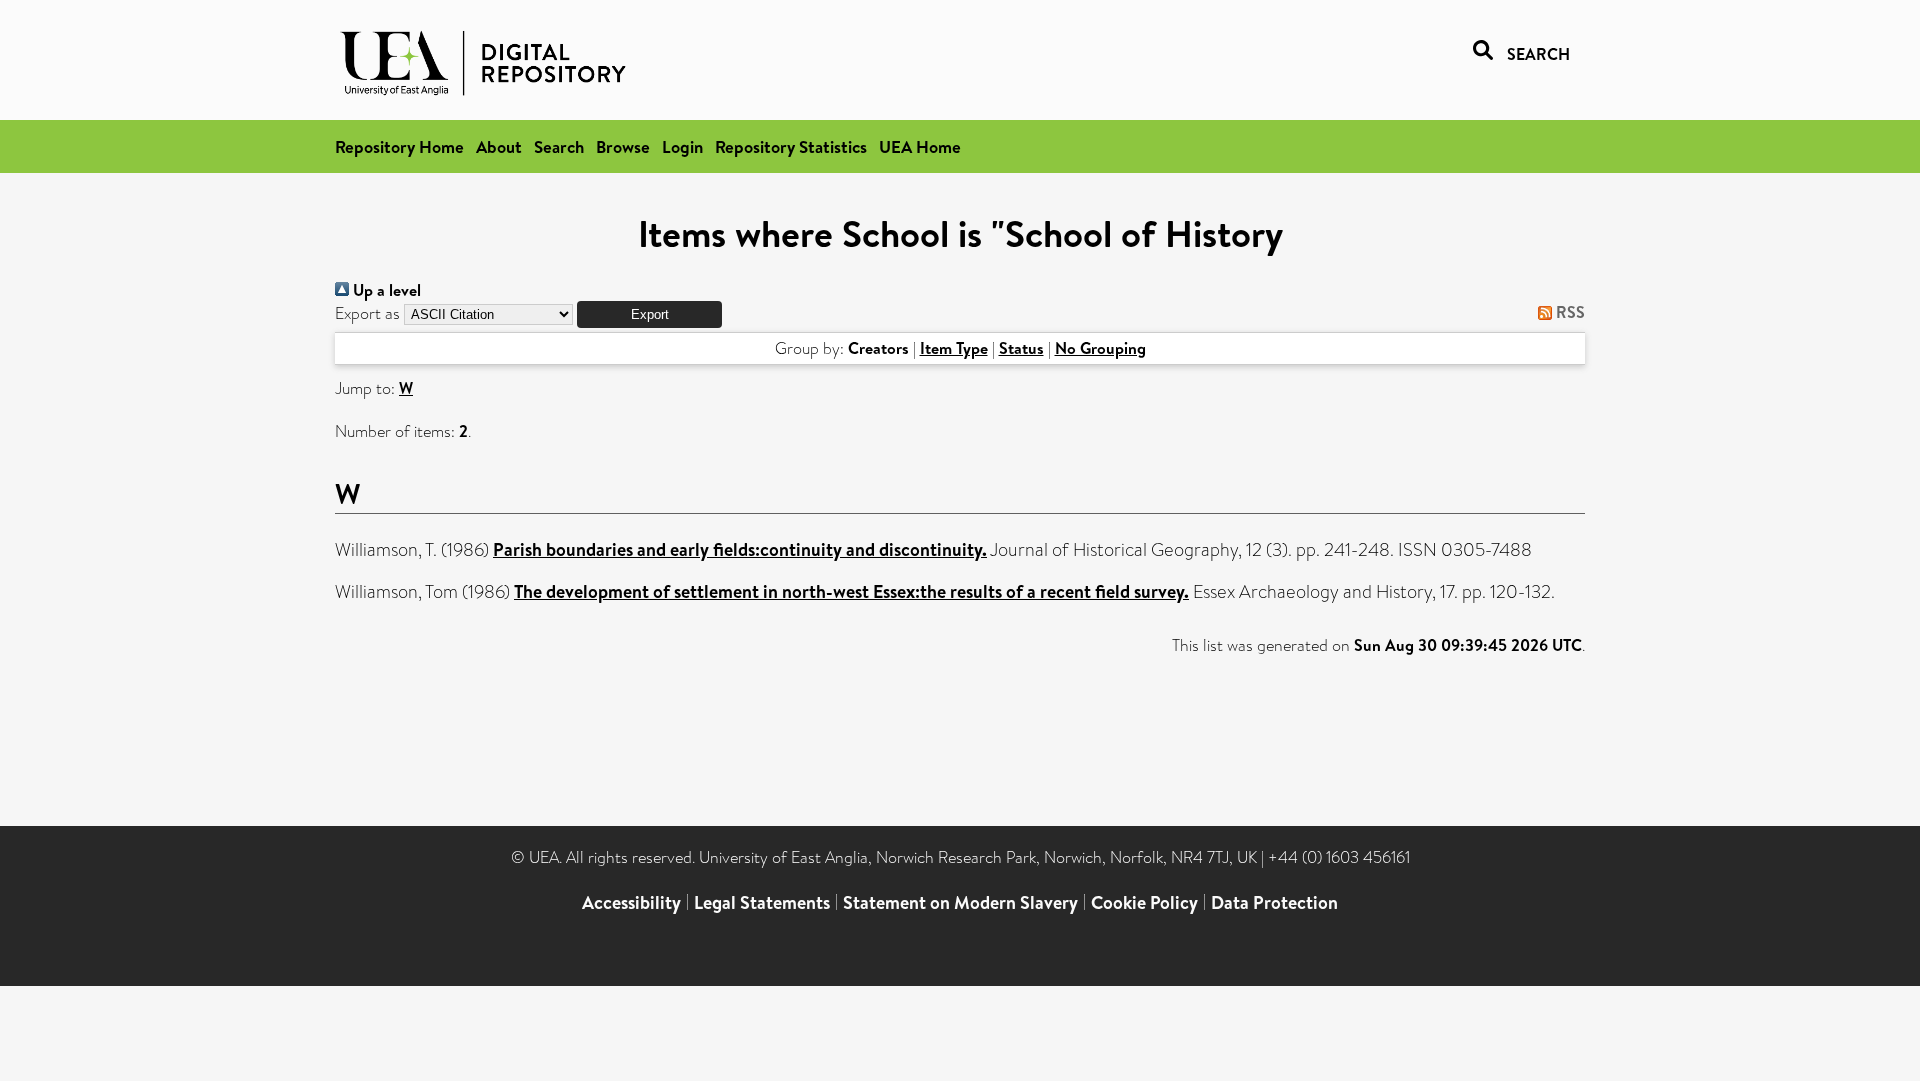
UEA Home (920, 146)
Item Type (954, 348)
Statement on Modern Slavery (960, 902)
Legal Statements (762, 902)
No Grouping (1100, 348)
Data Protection (1274, 902)
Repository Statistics (791, 146)
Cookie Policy (1144, 902)
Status (1021, 348)
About (499, 146)
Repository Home (399, 146)
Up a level (385, 290)
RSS (1568, 312)
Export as (367, 313)
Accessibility (631, 902)
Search (559, 146)
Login (682, 146)
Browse (623, 146)
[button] (649, 314)
